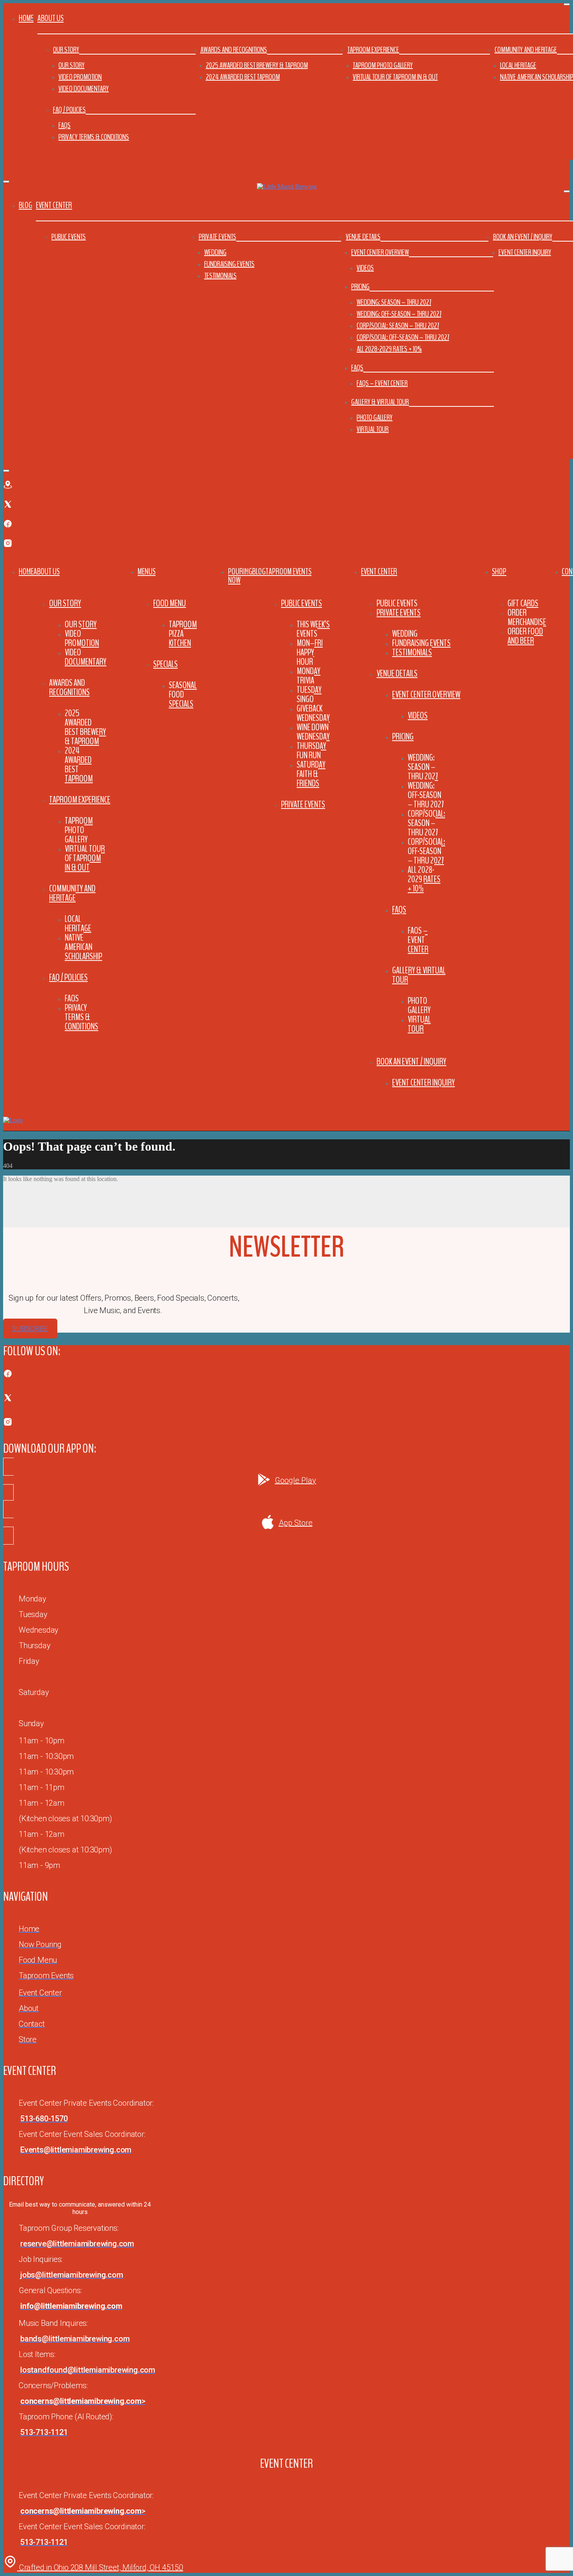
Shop (499, 572)
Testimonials (220, 276)
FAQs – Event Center (382, 383)
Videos (365, 268)
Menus (147, 572)
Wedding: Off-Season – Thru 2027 (399, 314)
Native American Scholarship (83, 947)
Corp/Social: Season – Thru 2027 (398, 326)
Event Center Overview (380, 252)
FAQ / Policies (69, 110)
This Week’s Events (313, 629)
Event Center (379, 572)
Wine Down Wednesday (313, 732)
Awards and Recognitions (234, 50)
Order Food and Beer (525, 636)
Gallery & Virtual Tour (380, 402)
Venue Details (363, 237)
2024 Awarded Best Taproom (243, 77)
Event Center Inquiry (525, 252)
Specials (165, 664)
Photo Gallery (375, 418)
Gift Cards (523, 603)
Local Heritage (518, 65)
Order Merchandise (527, 617)
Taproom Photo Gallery (383, 65)
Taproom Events (288, 572)
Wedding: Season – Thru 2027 (394, 302)
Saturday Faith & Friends (311, 774)
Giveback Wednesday (313, 713)
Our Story (66, 50)
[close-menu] (6, 182)
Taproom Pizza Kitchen (183, 634)
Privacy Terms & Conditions (94, 137)
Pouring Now (240, 576)
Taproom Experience (373, 50)
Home (26, 18)
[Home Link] (13, 1120)
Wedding (215, 252)
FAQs (65, 125)
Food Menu (170, 603)
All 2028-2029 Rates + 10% (389, 349)
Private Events (218, 237)
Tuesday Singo (309, 694)
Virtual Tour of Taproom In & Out (395, 77)
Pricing (360, 287)
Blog (25, 205)
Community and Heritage (526, 50)
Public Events (69, 237)
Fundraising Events (229, 264)
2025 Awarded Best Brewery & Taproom (257, 65)
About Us (47, 572)
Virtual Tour (373, 429)
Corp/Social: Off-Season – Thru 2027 (403, 337)
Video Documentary (84, 89)
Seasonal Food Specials (183, 694)
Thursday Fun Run (311, 750)
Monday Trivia (309, 676)
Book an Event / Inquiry (523, 237)
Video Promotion (80, 77)
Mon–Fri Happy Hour (310, 652)
